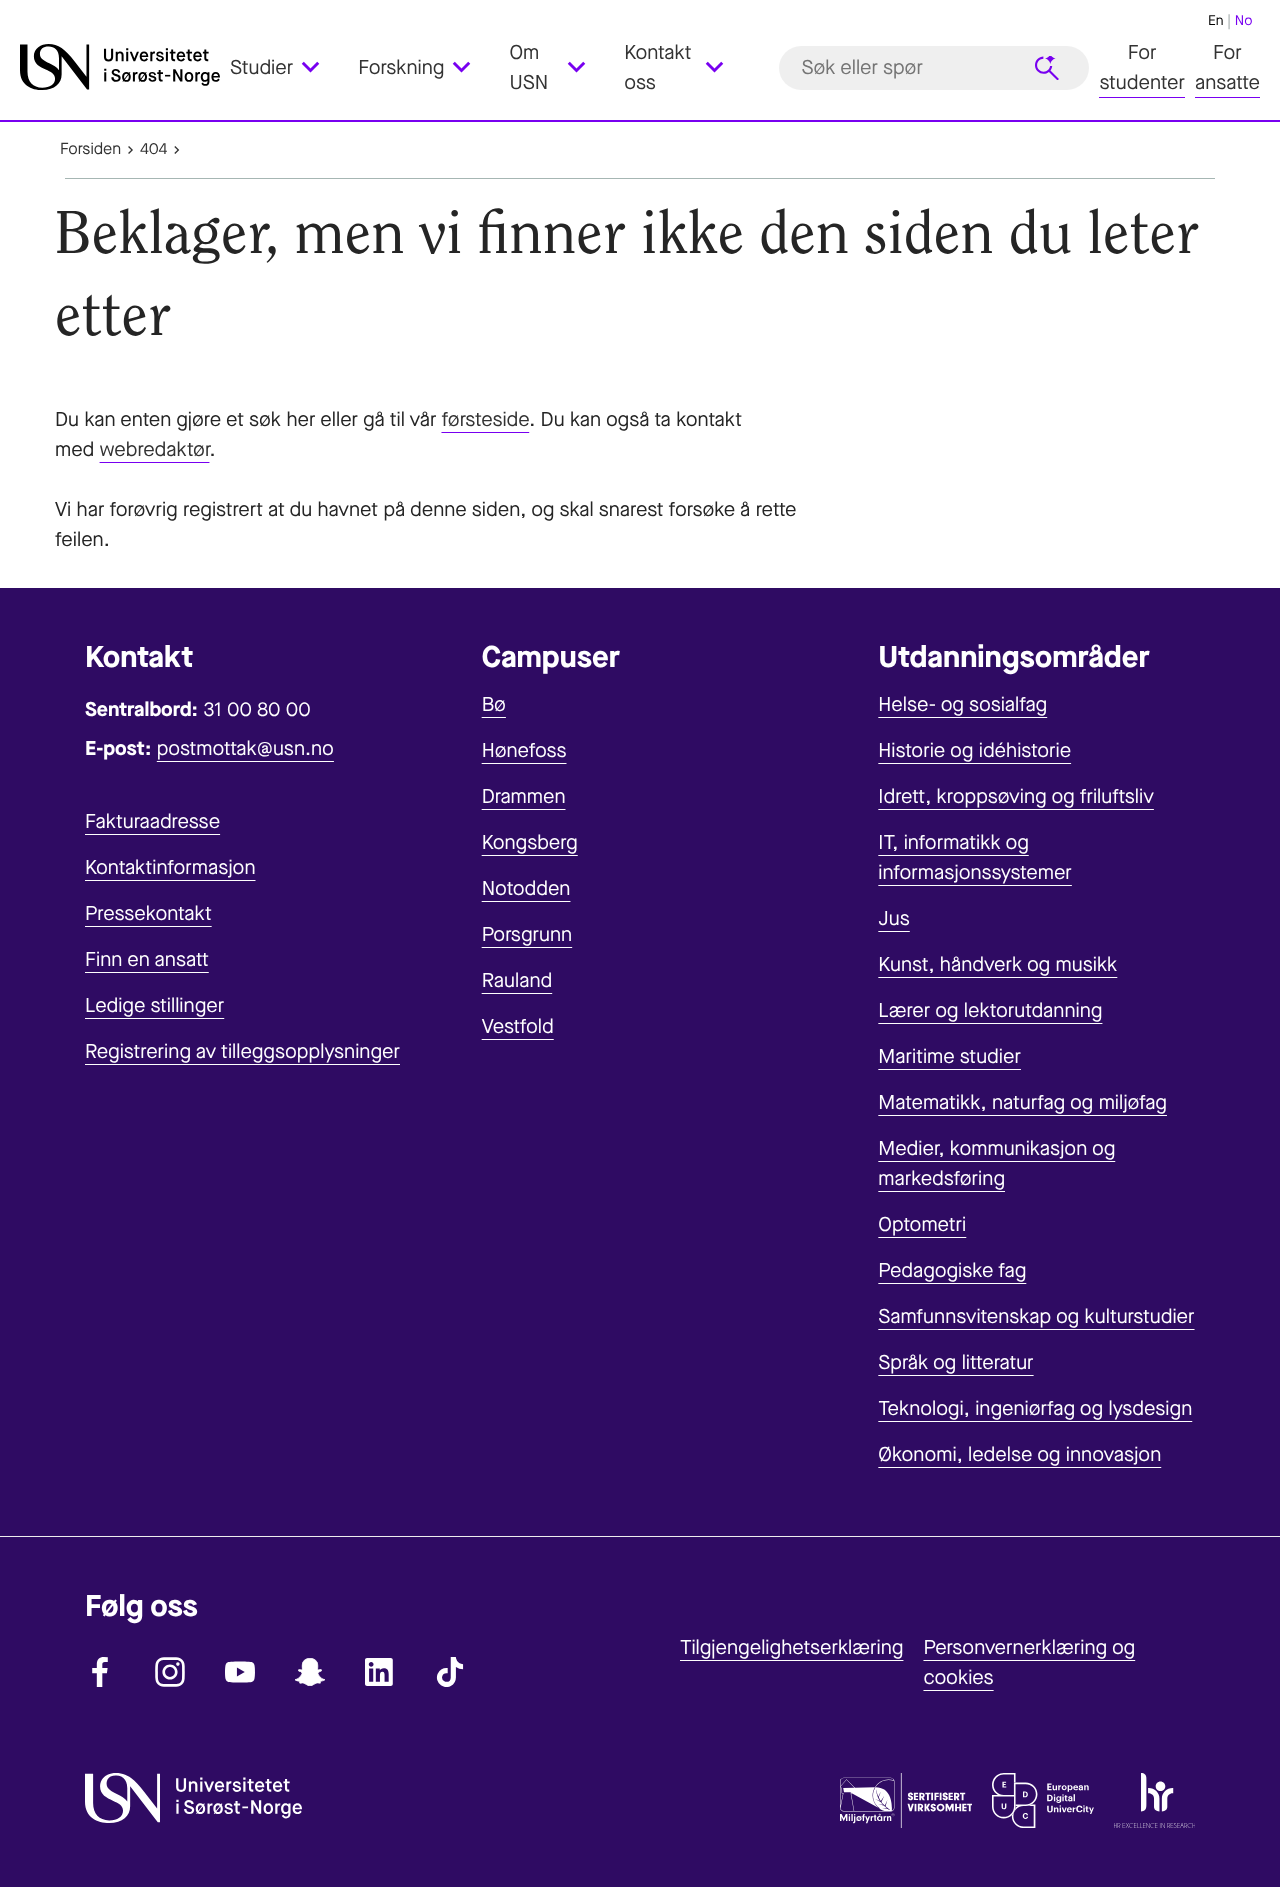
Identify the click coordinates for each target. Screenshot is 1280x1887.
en (1216, 20)
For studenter (1142, 67)
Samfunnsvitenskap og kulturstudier (1036, 1316)
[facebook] (100, 1672)
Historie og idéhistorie (974, 750)
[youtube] (240, 1672)
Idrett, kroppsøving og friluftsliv (1016, 796)
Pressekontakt (148, 913)
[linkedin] (380, 1672)
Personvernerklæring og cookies (1029, 1662)
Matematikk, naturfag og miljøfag (1022, 1102)
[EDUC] (1043, 1805)
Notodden (526, 888)
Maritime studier (949, 1056)
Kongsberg (530, 842)
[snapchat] (310, 1672)
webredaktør (155, 449)
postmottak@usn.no (245, 748)
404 (153, 149)
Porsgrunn (527, 934)
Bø (494, 704)
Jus (893, 918)
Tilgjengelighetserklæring (791, 1647)
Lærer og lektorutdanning (990, 1010)
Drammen (524, 796)
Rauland (517, 980)
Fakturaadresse (152, 821)
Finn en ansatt (147, 959)
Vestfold (518, 1026)
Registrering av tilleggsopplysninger (242, 1051)
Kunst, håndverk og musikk (997, 964)
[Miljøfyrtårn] (906, 1805)
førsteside (485, 419)
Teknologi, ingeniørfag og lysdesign (1035, 1408)
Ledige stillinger (154, 1005)
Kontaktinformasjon (170, 867)
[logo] (120, 67)
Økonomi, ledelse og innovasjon (1019, 1454)
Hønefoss (524, 750)
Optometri (922, 1224)
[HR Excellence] (1154, 1805)
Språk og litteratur (955, 1362)
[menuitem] (286, 68)
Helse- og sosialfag (962, 704)
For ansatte (1227, 67)
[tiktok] (450, 1672)
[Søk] (1047, 68)
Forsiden (90, 149)
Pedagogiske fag (952, 1270)
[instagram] (170, 1672)
